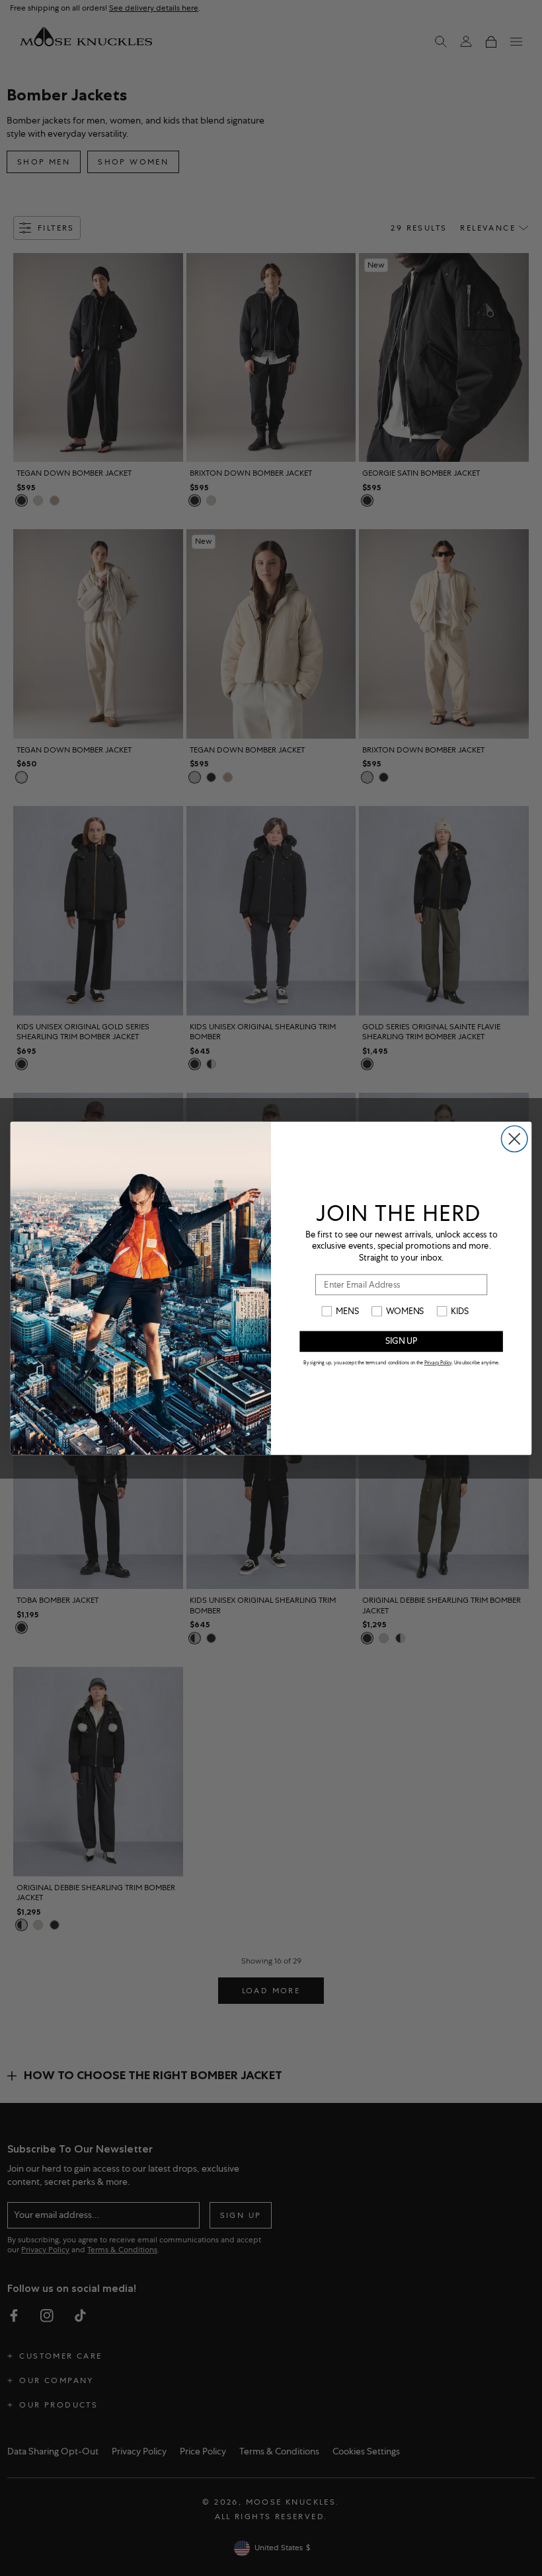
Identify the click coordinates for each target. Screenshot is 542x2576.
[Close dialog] (515, 1139)
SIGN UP (401, 1341)
